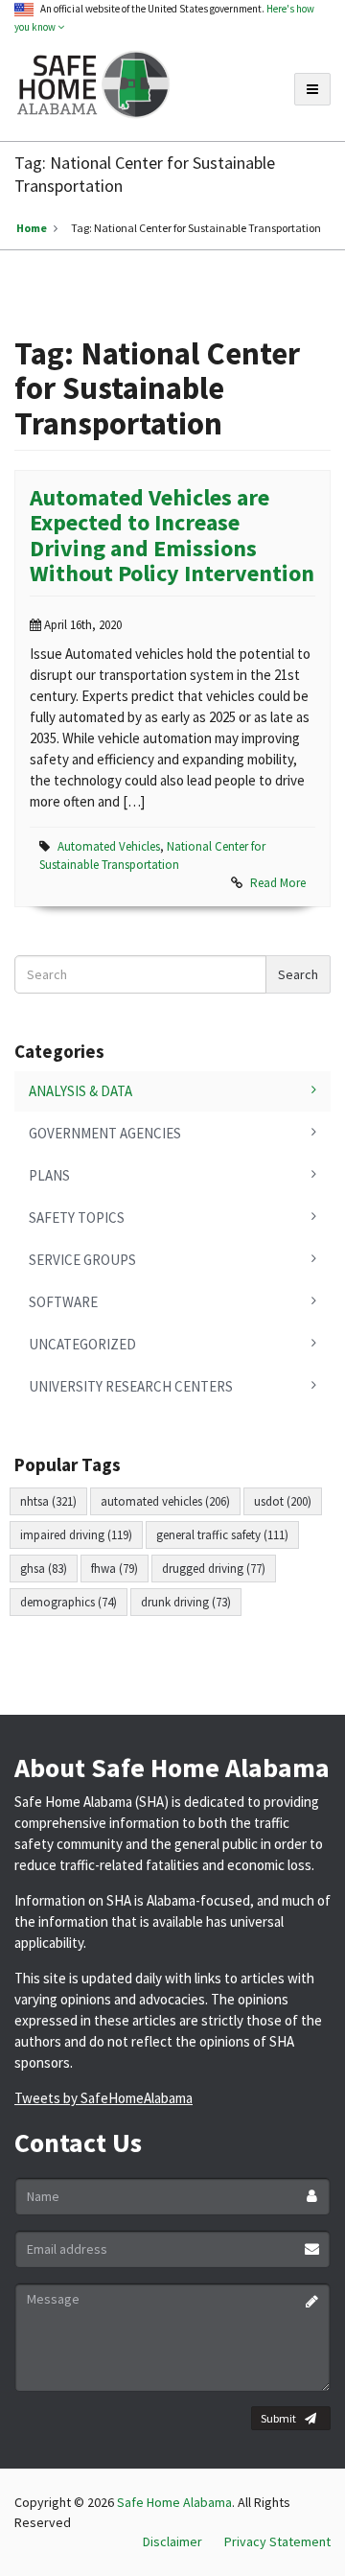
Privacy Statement (277, 2541)
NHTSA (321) (48, 1501)
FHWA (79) (115, 1569)
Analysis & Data (80, 1091)
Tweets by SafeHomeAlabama (103, 2098)
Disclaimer (172, 2541)
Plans (49, 1175)
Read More (278, 883)
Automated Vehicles (109, 846)
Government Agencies (105, 1133)
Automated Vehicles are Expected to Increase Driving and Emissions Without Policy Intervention (172, 535)
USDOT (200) (283, 1501)
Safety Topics (77, 1218)
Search (298, 974)
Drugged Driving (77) (214, 1569)
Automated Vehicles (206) (165, 1501)
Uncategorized (82, 1344)
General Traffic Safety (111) (222, 1535)
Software (63, 1302)
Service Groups (82, 1260)
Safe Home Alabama (174, 2502)
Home (32, 228)
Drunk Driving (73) (186, 1602)
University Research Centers (131, 1386)
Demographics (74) (69, 1602)
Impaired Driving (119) (76, 1535)
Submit (278, 2418)
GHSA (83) (44, 1569)
